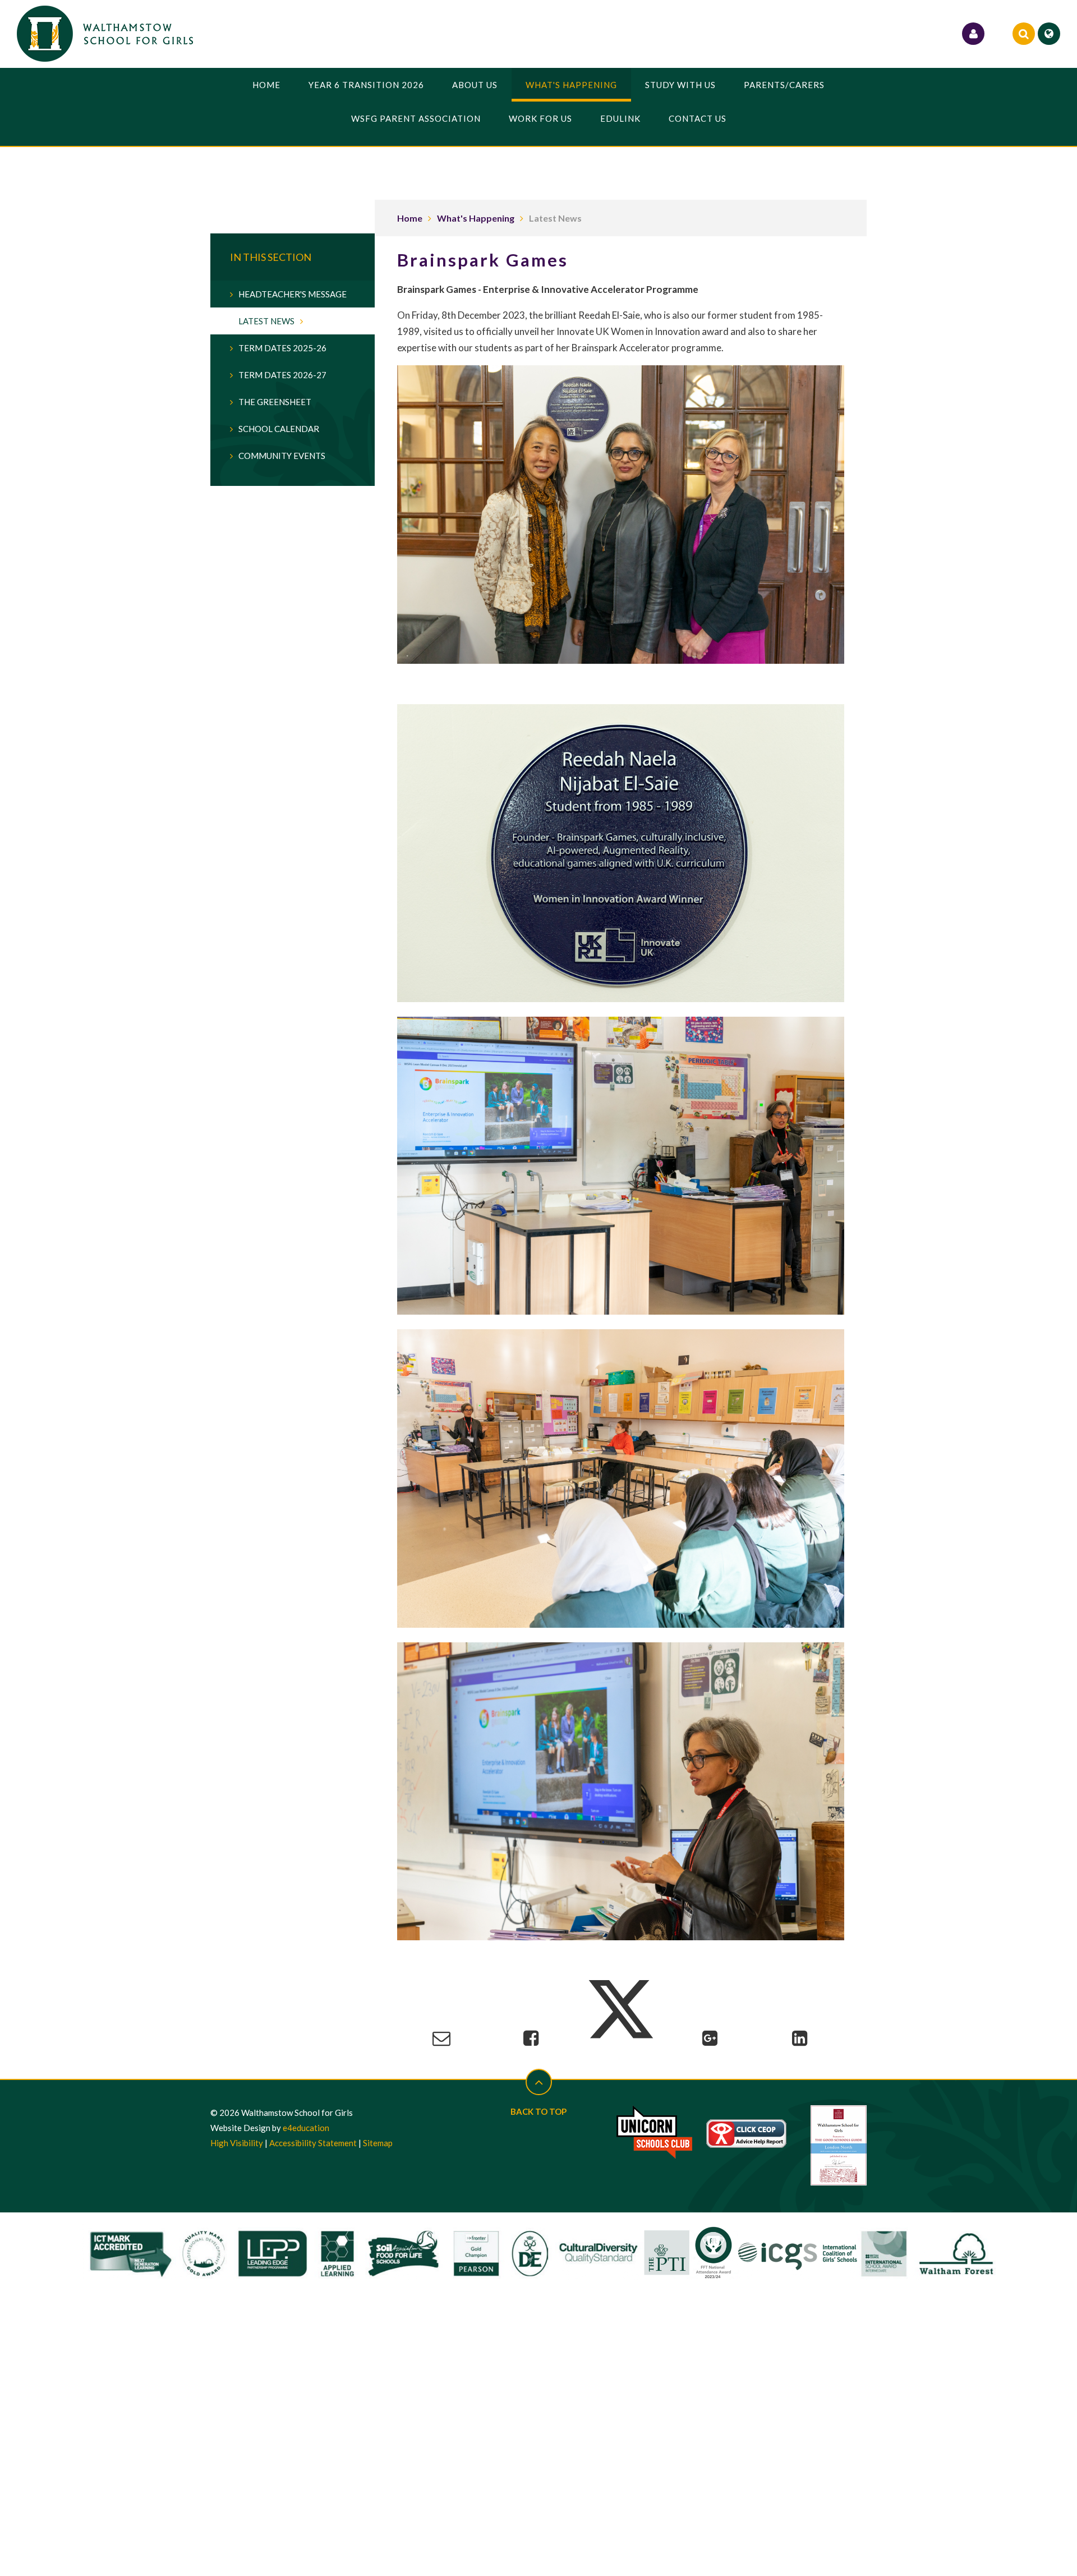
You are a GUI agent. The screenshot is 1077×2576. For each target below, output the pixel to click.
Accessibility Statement (313, 2143)
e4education (306, 2128)
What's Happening (476, 218)
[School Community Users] (973, 34)
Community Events (282, 456)
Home (410, 218)
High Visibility (237, 2143)
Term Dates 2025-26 (282, 348)
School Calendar (279, 429)
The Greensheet (275, 402)
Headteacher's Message (293, 294)
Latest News (555, 218)
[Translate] (1049, 34)
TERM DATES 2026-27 (282, 375)
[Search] (1024, 34)
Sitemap (378, 2143)
